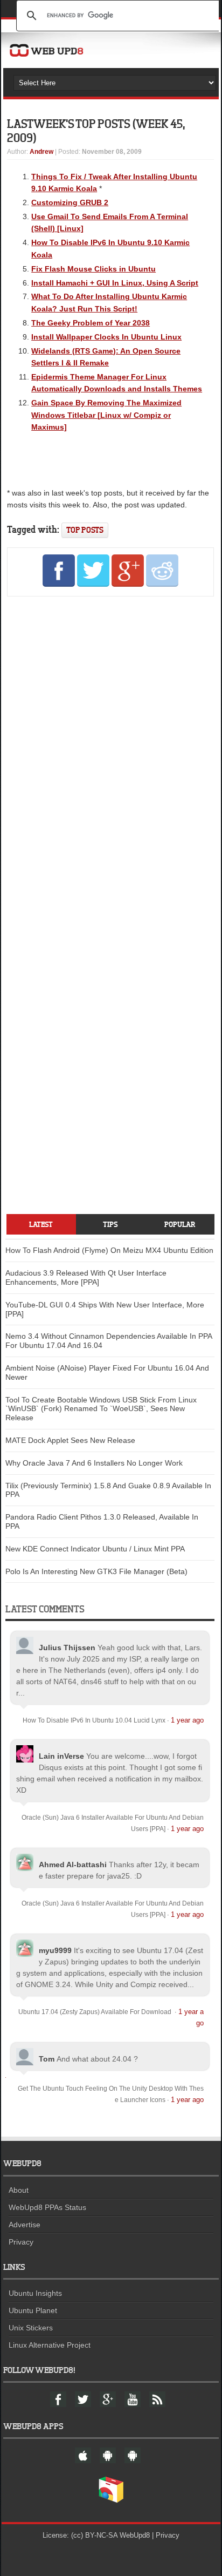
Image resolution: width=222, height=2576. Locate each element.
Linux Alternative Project (50, 2345)
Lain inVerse (61, 1756)
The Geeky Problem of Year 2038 (91, 323)
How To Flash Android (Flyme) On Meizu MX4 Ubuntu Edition (109, 1250)
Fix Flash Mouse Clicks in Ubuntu (93, 269)
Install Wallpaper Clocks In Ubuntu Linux (106, 337)
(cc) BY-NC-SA (94, 2535)
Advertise (25, 2225)
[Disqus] (110, 752)
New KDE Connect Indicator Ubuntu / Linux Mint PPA (95, 1549)
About (19, 2190)
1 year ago (187, 1720)
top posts (85, 530)
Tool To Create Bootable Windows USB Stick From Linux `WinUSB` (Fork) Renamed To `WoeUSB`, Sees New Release (101, 1409)
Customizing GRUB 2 (70, 202)
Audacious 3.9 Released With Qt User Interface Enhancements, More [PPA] (86, 1277)
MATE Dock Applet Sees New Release (70, 1440)
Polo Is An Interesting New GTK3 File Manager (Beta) (96, 1571)
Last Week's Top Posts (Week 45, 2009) (96, 130)
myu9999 (55, 1950)
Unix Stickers (31, 2328)
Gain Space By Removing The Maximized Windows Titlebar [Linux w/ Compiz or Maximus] (106, 415)
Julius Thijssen (67, 1648)
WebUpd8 (135, 2535)
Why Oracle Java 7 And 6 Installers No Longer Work (94, 1463)
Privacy (21, 2242)
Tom (47, 2059)
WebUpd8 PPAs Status (47, 2207)
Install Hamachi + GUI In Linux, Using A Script (115, 283)
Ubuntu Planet (33, 2310)
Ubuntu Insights (35, 2293)
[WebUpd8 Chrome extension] (111, 2500)
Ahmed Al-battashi (73, 1865)
